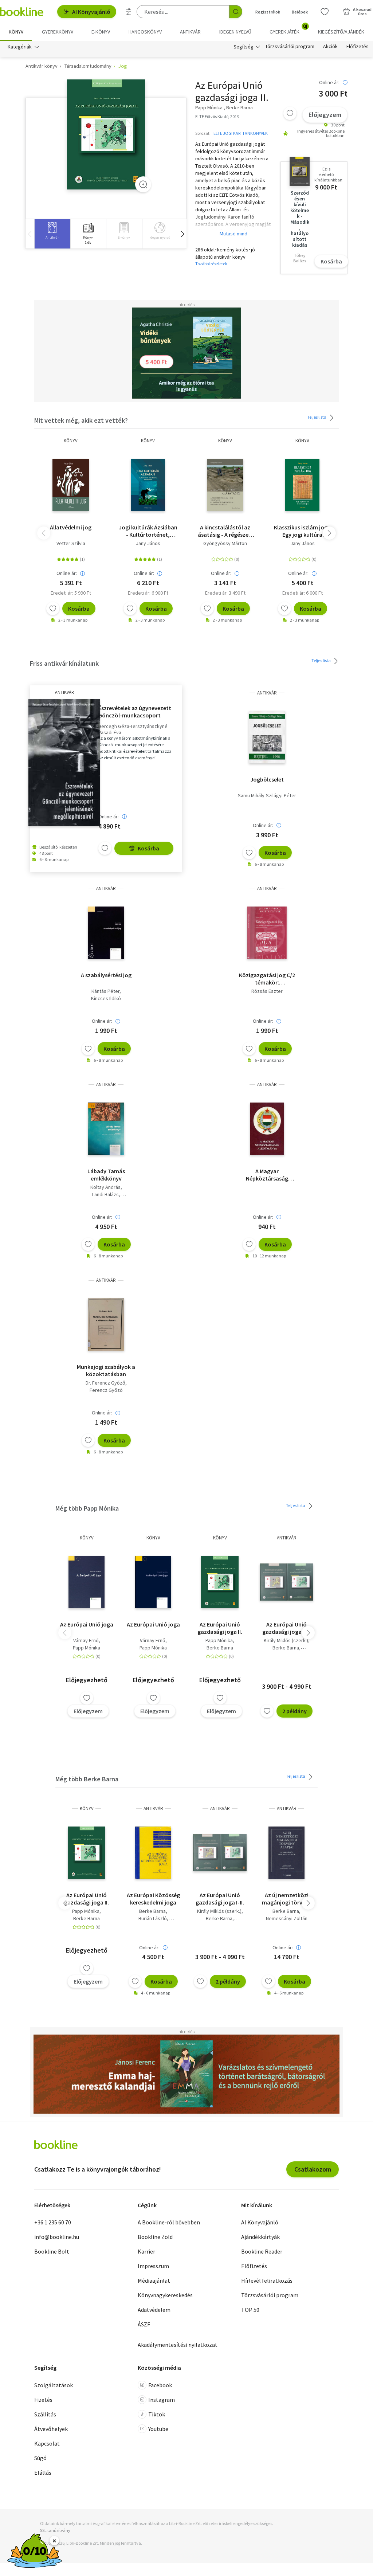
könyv (71, 441)
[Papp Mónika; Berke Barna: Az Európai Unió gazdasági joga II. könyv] (220, 1582)
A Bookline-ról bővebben (169, 2222)
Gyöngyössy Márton (225, 543)
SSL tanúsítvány (55, 2530)
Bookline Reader (262, 2251)
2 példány (295, 1711)
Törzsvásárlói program (290, 47)
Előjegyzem (325, 115)
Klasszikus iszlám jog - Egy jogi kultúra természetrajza (302, 531)
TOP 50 (250, 2310)
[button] (182, 234)
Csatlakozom (313, 2169)
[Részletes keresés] (129, 12)
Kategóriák (20, 47)
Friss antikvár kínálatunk (64, 663)
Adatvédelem (154, 2310)
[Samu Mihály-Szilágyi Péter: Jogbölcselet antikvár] (267, 737)
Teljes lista (317, 417)
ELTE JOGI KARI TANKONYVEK (241, 133)
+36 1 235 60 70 (53, 2222)
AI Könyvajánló (91, 12)
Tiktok (157, 2414)
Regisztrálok (268, 12)
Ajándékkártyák (260, 2237)
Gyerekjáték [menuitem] (288, 29)
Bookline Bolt (52, 2251)
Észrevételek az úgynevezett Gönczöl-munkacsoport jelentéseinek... (135, 712)
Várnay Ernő (86, 1640)
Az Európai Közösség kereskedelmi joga (153, 1899)
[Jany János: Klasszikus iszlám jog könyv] (302, 485)
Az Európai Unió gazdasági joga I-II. (286, 1628)
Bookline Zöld (155, 2237)
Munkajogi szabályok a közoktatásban (106, 1370)
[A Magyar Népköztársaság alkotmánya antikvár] (267, 1129)
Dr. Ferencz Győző (105, 1383)
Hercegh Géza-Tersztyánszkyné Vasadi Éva (133, 729)
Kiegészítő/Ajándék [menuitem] (341, 32)
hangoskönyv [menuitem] (145, 32)
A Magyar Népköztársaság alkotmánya (267, 1175)
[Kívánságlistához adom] (290, 113)
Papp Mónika (87, 1648)
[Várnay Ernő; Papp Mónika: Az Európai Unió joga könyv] (86, 1582)
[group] (52, 234)
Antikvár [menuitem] (190, 32)
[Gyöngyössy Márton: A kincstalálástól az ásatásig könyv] (225, 485)
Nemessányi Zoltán (287, 1918)
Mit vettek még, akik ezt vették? (81, 420)
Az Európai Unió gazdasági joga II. (220, 1628)
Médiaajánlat (154, 2281)
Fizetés (43, 2400)
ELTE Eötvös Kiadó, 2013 (217, 116)
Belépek (300, 12)
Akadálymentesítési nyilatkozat (178, 2345)
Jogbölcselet (267, 779)
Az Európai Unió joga (87, 1624)
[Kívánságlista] (325, 12)
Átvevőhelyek (51, 2429)
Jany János (148, 543)
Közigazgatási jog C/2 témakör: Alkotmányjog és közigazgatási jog (267, 979)
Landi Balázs (105, 1194)
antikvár (64, 692)
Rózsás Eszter (267, 991)
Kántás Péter (105, 991)
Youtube (158, 2429)
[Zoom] (143, 184)
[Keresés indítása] (236, 12)
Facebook (160, 2385)
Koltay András (105, 1187)
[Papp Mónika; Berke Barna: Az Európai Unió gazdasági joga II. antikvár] (106, 135)
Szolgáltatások (54, 2385)
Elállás (43, 2473)
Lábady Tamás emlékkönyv (106, 1175)
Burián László (153, 1918)
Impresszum (153, 2266)
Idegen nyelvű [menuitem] (235, 32)
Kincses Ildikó (106, 998)
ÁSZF (144, 2324)
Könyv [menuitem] (16, 32)
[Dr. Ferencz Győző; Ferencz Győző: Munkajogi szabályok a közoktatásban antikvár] (106, 1324)
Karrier (146, 2251)
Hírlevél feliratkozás (267, 2281)
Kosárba (331, 261)
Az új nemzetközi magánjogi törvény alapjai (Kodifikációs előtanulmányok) (287, 1899)
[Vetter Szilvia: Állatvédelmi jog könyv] (71, 485)
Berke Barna (220, 1648)
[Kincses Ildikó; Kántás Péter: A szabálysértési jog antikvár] (106, 933)
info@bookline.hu (57, 2237)
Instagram (162, 2400)
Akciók (330, 47)
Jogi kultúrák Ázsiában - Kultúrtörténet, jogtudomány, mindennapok (148, 531)
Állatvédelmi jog (71, 527)
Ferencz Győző (106, 1390)
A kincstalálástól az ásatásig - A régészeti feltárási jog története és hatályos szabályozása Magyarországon (225, 531)
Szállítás (45, 2414)
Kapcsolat (47, 2443)
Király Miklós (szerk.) (286, 1640)
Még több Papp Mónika (87, 1508)
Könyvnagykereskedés (165, 2295)
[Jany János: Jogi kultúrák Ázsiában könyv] (148, 485)
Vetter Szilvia (71, 543)
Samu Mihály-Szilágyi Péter (267, 795)
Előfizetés (358, 47)
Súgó (40, 2458)
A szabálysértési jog (106, 975)
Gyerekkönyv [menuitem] (58, 32)
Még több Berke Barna (87, 1779)
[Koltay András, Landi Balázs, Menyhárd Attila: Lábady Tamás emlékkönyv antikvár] (106, 1129)
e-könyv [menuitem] (101, 32)
